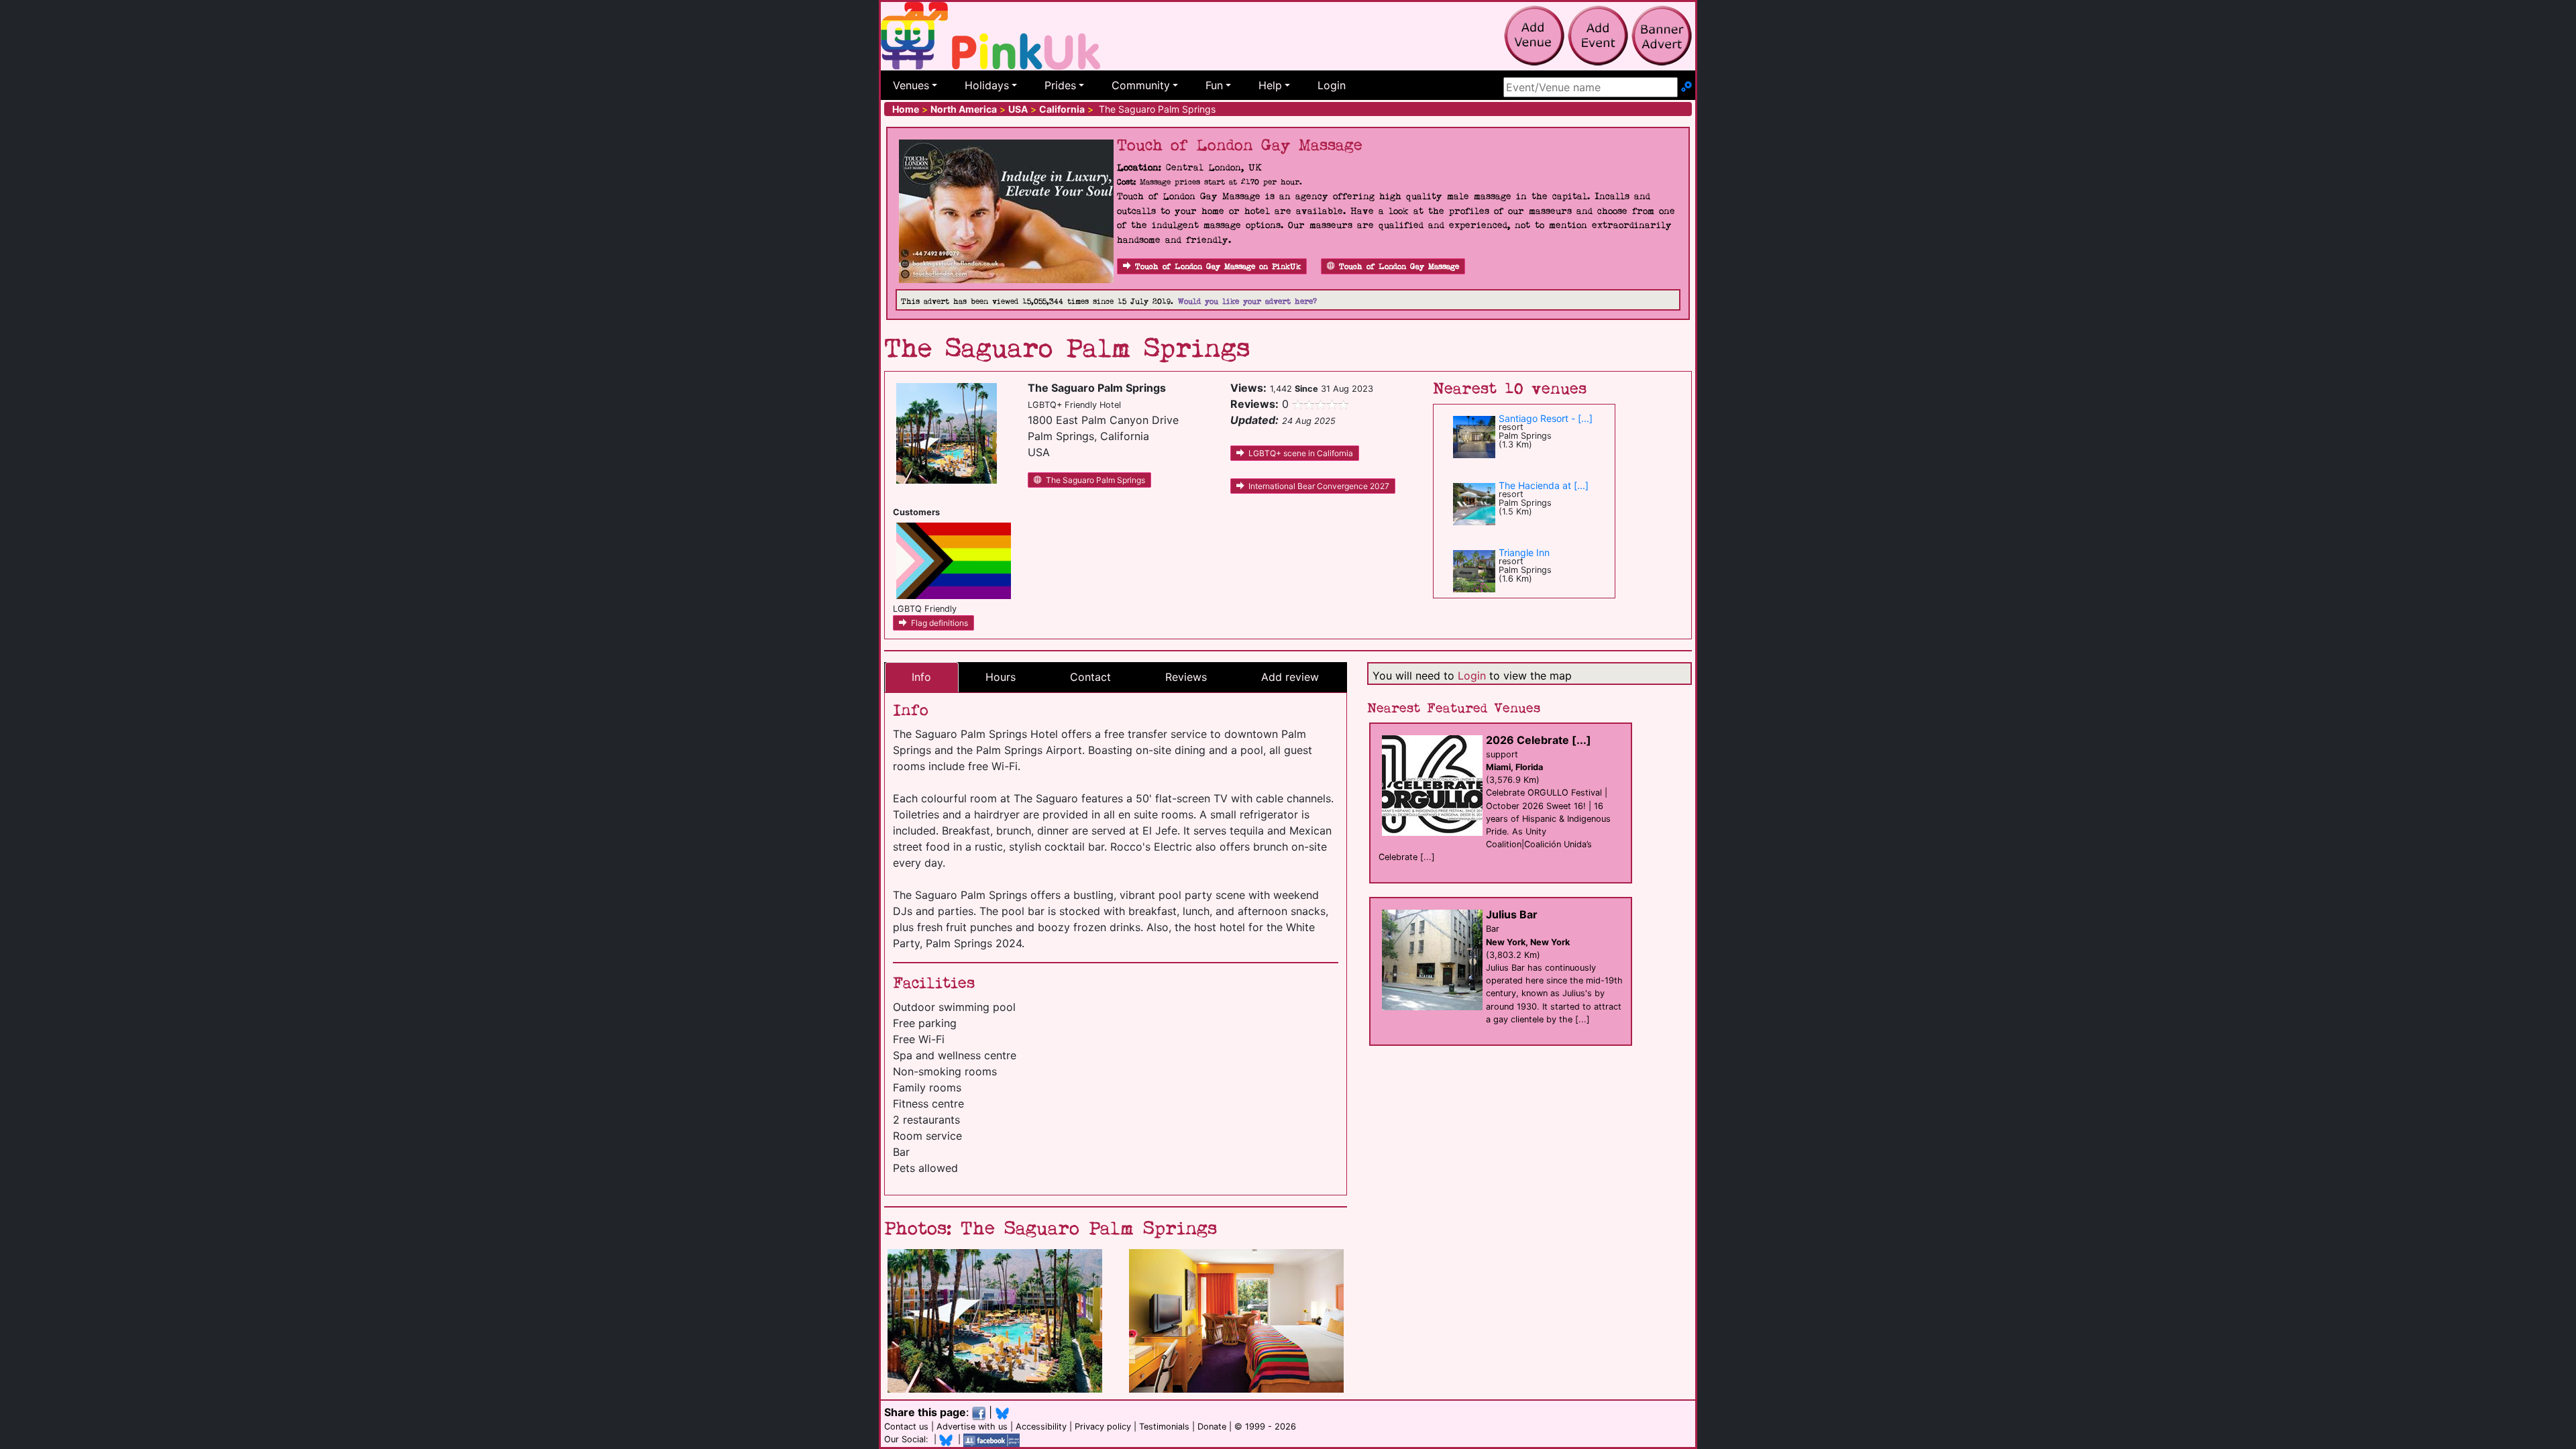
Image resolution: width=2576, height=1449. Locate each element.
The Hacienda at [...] (1544, 485)
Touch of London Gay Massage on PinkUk (1218, 267)
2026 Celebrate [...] (1539, 740)
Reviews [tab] (1186, 677)
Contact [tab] (1090, 677)
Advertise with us (972, 1427)
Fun (1214, 85)
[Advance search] (1686, 87)
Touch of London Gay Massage (1399, 267)
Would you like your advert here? (1247, 302)
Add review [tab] (1290, 677)
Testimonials (1164, 1427)
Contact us (906, 1427)
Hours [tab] (1001, 677)
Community (1141, 85)
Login (1332, 85)
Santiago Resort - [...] (1546, 418)
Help (1270, 85)
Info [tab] (921, 677)
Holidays (987, 85)
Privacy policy (1103, 1427)
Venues (911, 85)
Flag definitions (940, 623)
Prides (1060, 85)
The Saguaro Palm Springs (1095, 480)
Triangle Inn (1524, 552)
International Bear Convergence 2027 (1319, 486)
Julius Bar (1512, 914)
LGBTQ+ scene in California (1301, 453)
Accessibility (1041, 1427)
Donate (1212, 1427)
